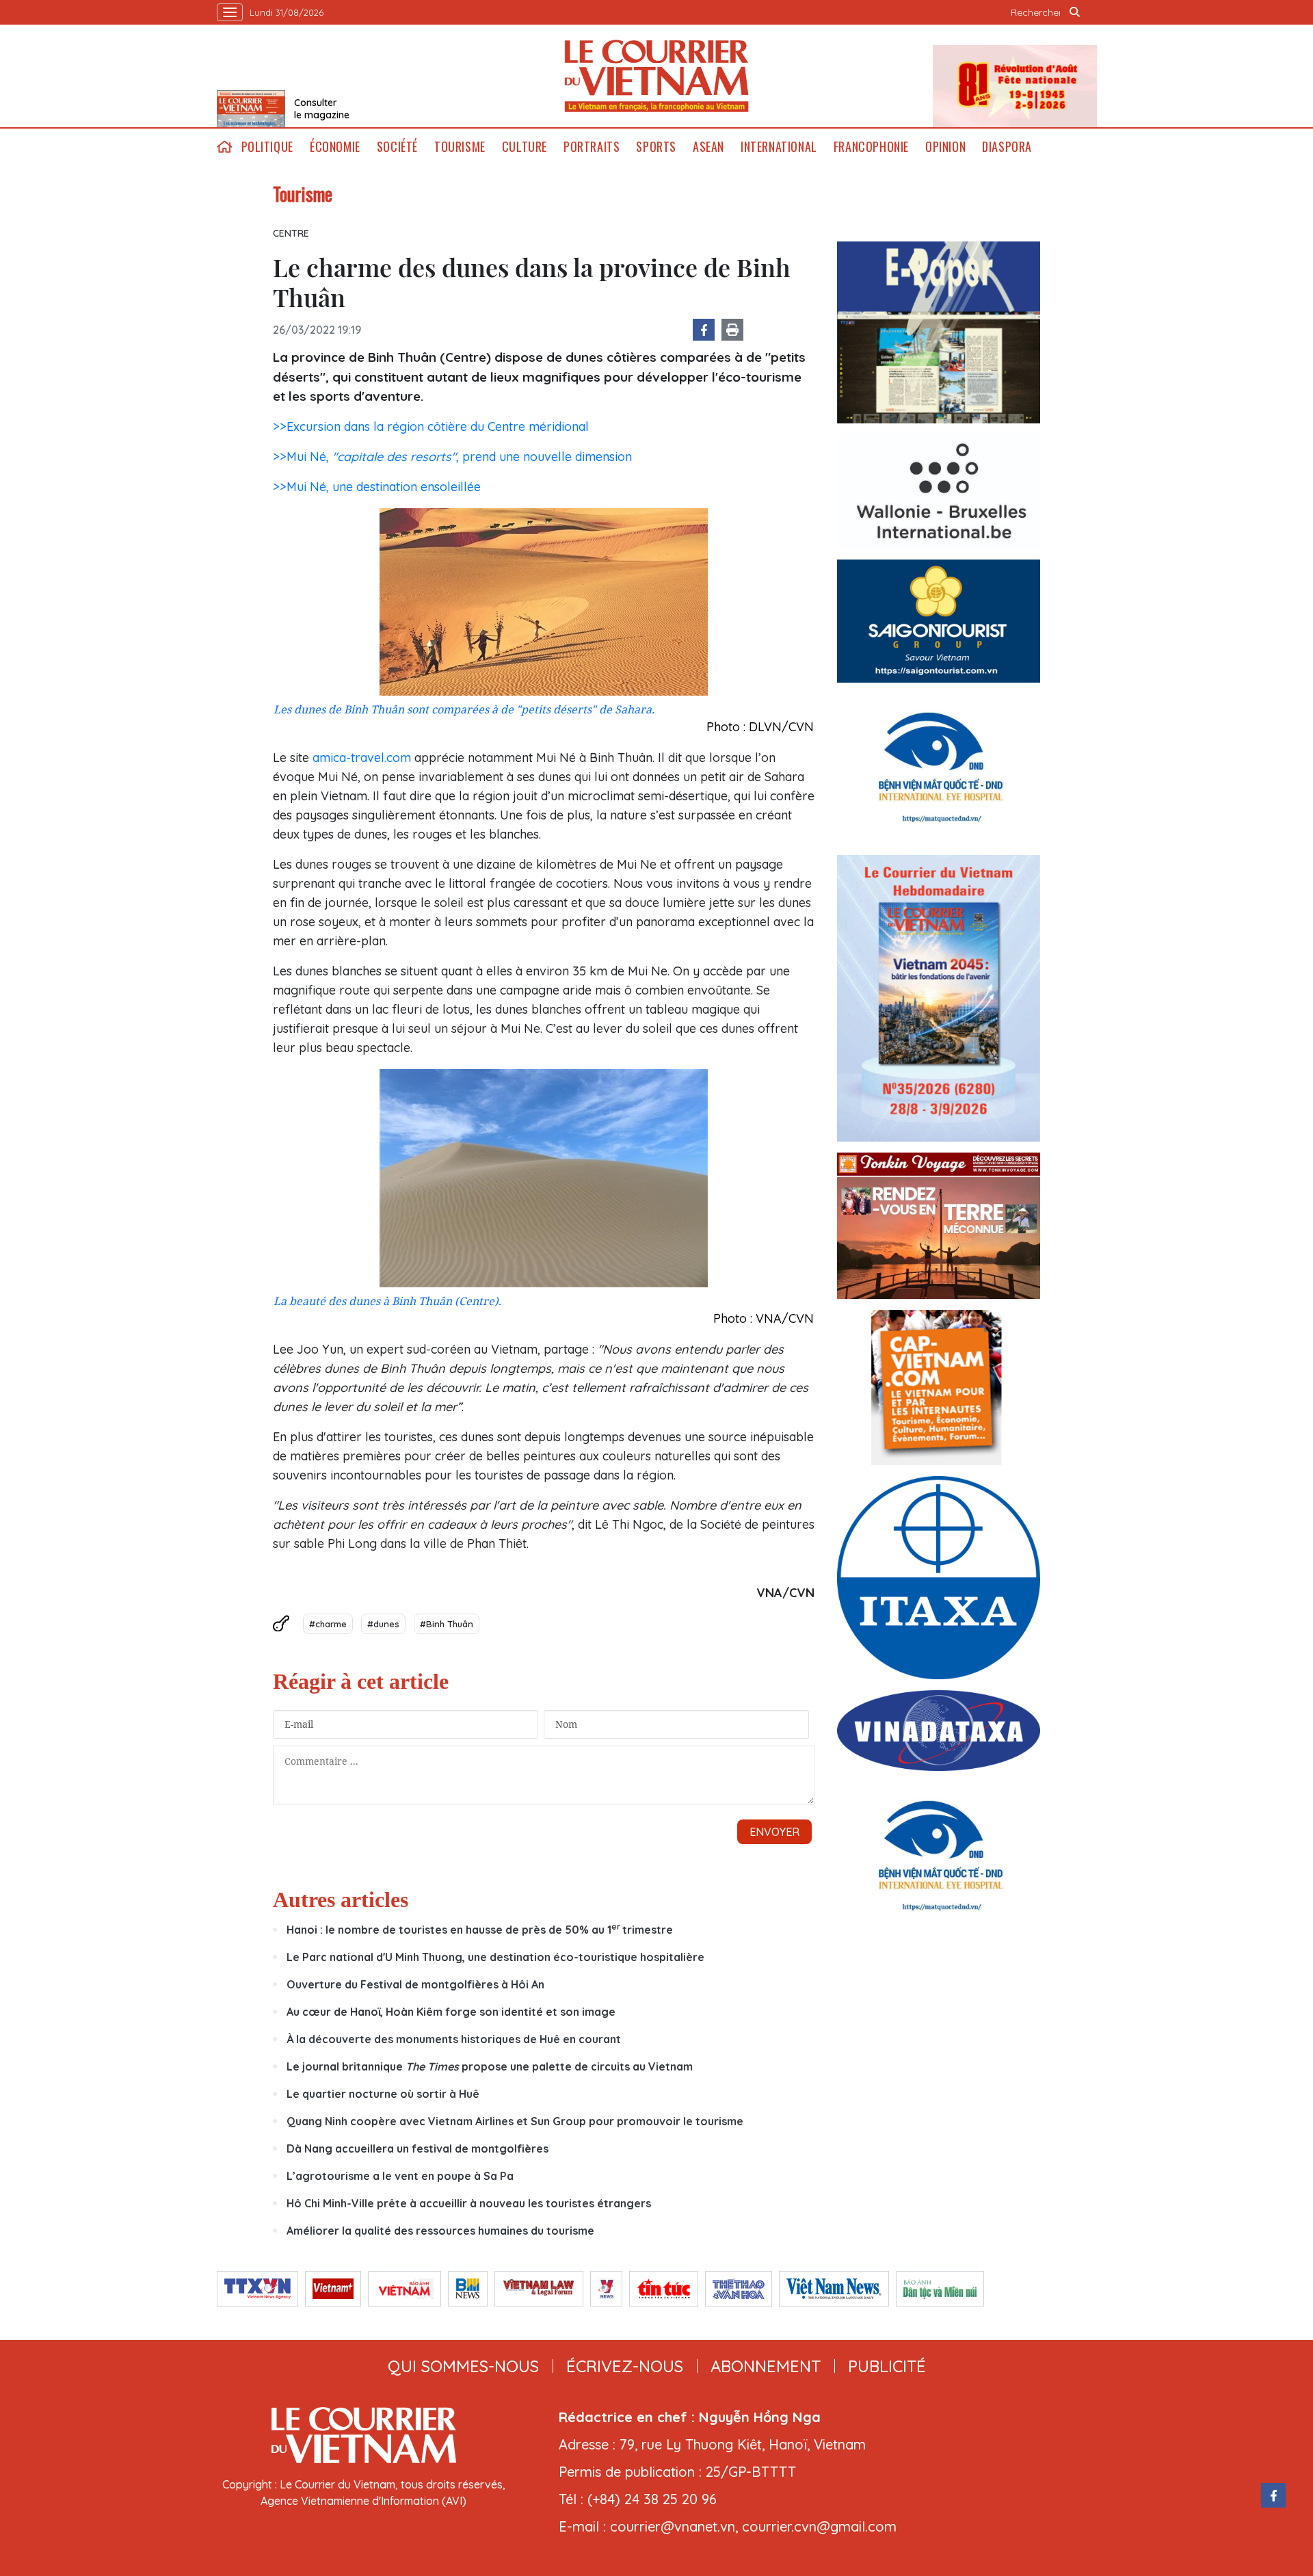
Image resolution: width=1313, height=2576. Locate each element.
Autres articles (341, 1900)
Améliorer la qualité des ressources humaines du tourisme (442, 2231)
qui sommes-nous (463, 2366)
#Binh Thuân (447, 1624)
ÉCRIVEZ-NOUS (625, 2366)
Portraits (592, 147)
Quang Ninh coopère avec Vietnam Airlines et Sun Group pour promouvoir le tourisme (515, 2121)
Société (397, 147)
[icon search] (1075, 12)
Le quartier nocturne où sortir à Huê (383, 2094)
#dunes (383, 1624)
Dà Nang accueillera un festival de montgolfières (419, 2148)
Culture (525, 147)
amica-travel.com (362, 758)
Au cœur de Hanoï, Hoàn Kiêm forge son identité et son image (451, 2012)
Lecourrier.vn (656, 76)
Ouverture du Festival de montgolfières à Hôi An (415, 1984)
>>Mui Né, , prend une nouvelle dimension (452, 457)
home (225, 147)
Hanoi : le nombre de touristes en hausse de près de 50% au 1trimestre (480, 1930)
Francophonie (871, 147)
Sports (656, 147)
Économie (335, 147)
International (779, 147)
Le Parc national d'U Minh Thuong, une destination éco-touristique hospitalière (495, 1957)
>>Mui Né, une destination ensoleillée (377, 487)
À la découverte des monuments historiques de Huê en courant (454, 2039)
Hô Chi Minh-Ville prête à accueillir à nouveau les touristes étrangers (469, 2203)
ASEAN (708, 147)
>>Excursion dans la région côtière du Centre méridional (431, 426)
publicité (887, 2366)
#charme (328, 1624)
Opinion (945, 147)
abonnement (766, 2366)
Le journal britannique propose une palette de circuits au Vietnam (490, 2066)
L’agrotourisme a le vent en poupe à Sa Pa (400, 2176)
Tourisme (460, 147)
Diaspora (1007, 147)
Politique (267, 147)
